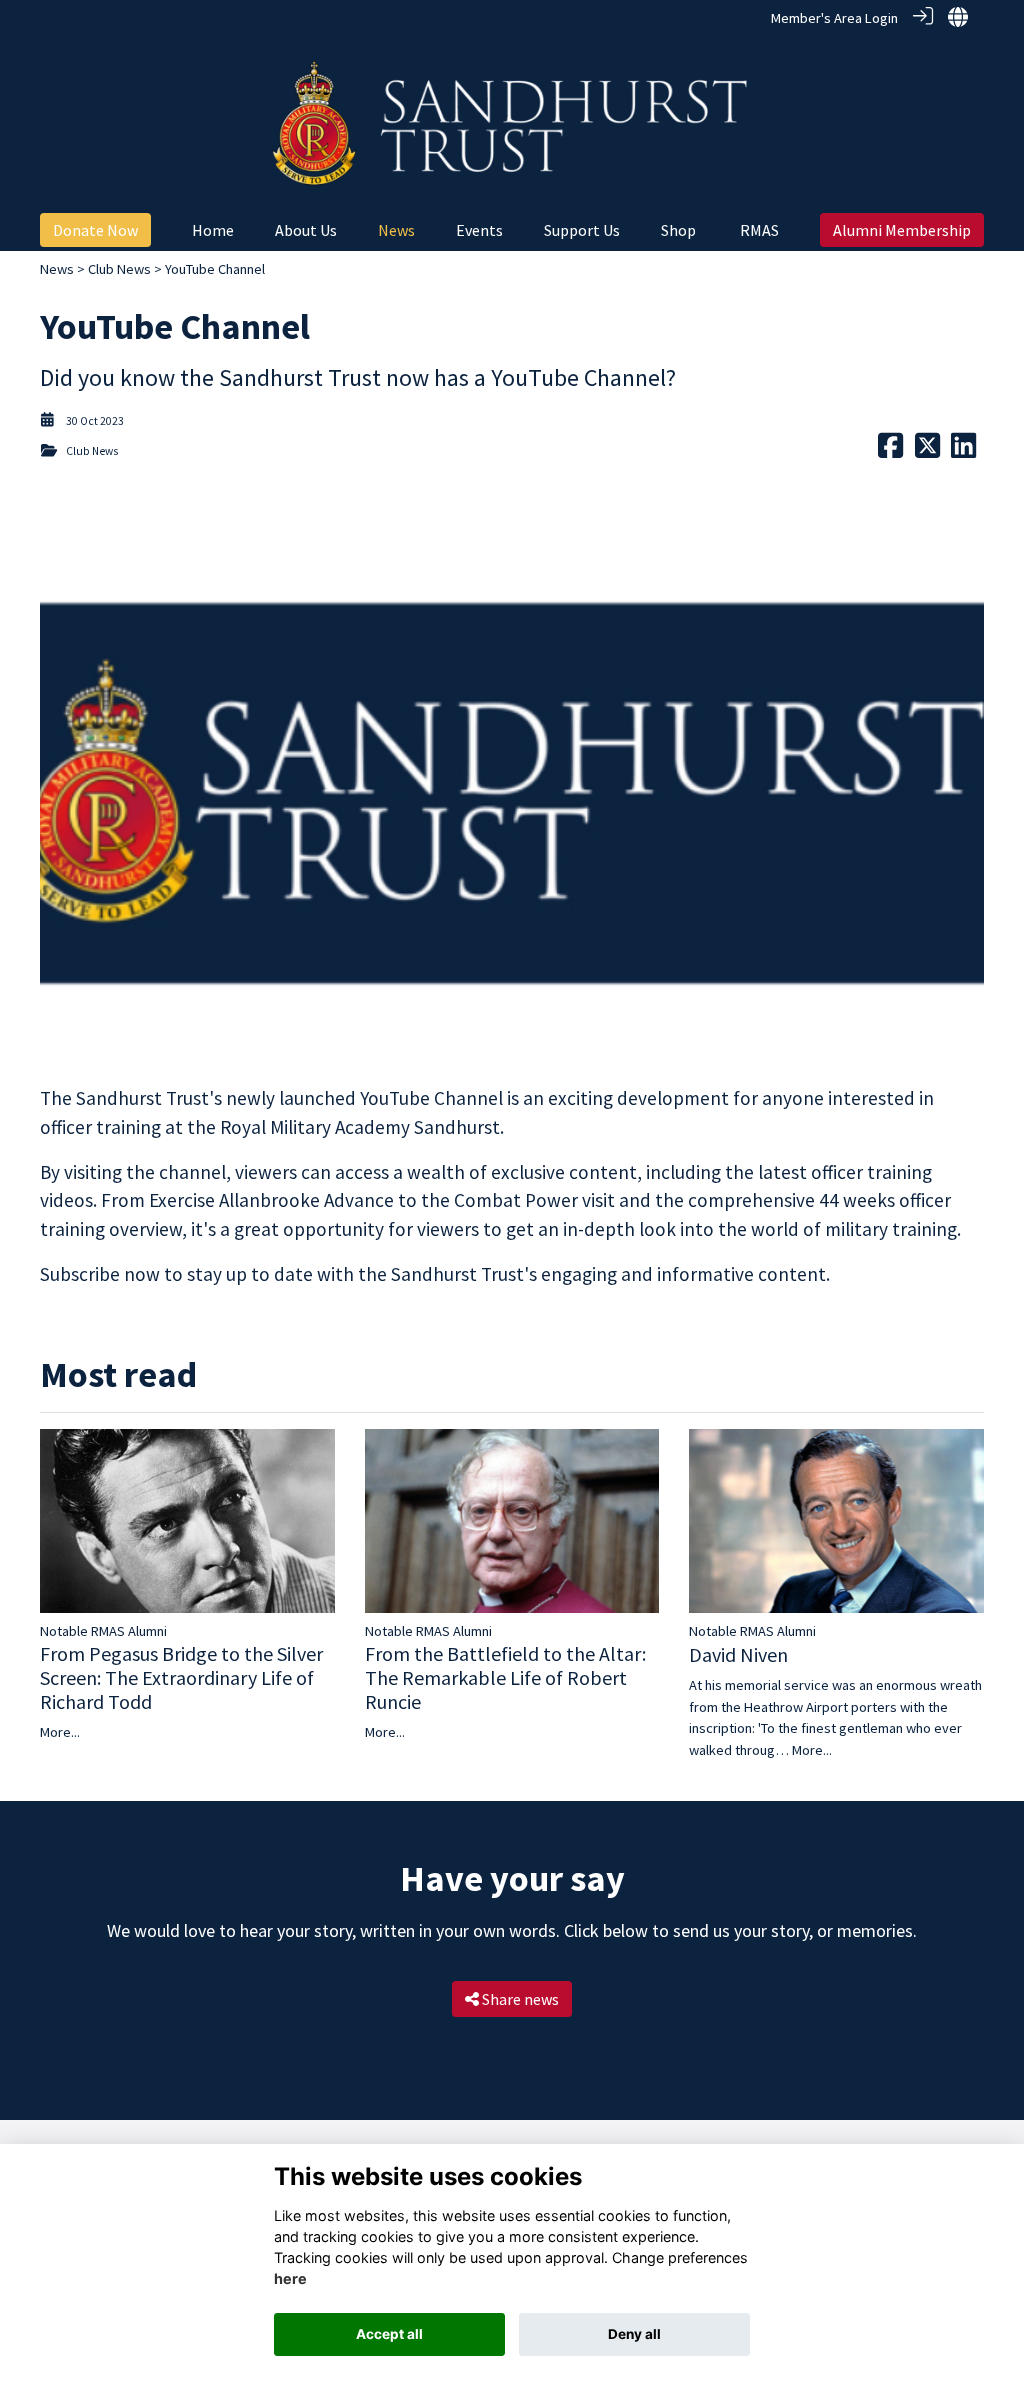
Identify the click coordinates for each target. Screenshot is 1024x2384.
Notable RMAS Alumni (103, 1631)
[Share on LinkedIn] (963, 451)
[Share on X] (927, 451)
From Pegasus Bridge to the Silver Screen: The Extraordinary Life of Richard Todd (181, 1677)
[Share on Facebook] (890, 451)
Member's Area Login (834, 18)
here (290, 2278)
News (57, 269)
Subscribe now (102, 1274)
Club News (119, 269)
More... (60, 1732)
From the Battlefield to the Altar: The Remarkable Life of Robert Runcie (505, 1677)
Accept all (389, 2334)
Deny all (634, 2334)
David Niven (738, 1654)
